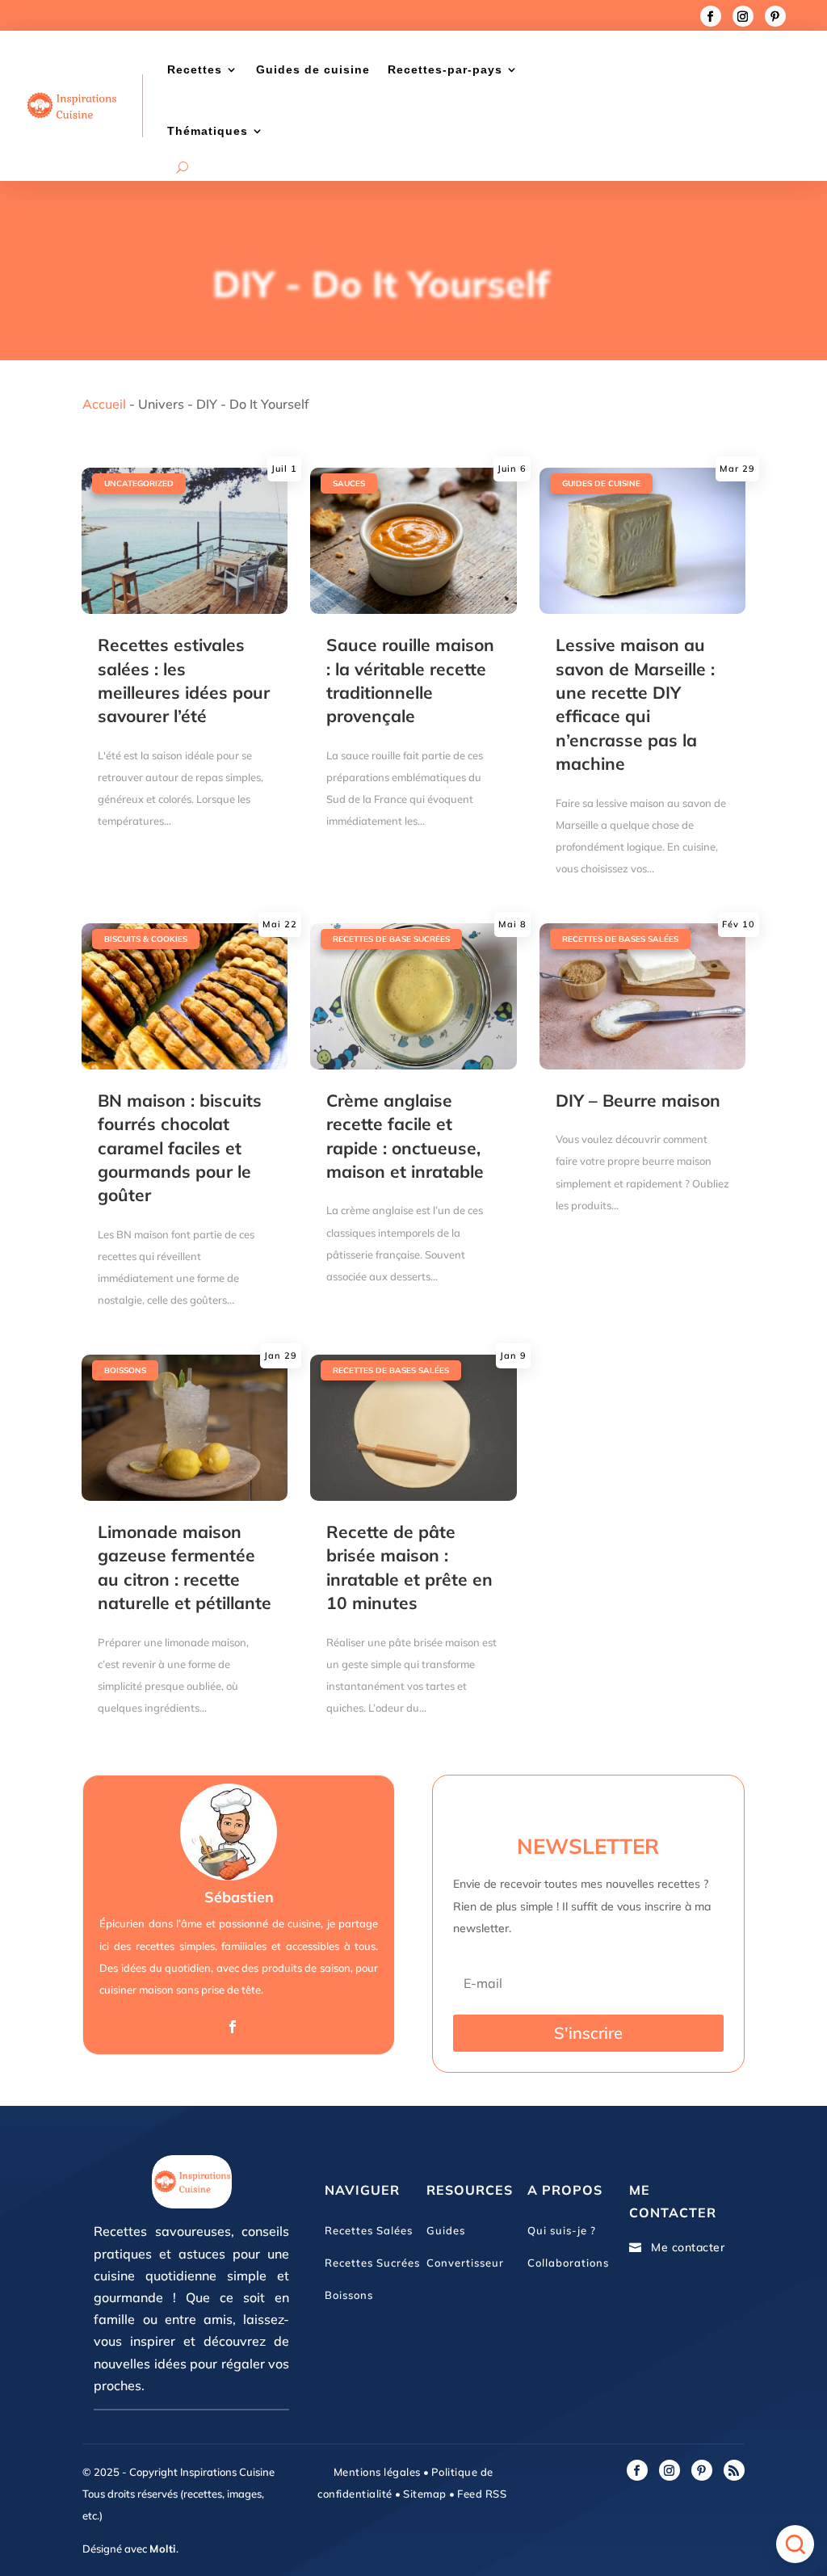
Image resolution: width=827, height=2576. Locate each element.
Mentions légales (377, 2472)
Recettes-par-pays (445, 69)
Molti (163, 2549)
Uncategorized (139, 483)
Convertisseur (465, 2263)
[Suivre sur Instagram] (743, 16)
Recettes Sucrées (372, 2263)
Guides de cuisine (313, 69)
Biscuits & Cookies (146, 939)
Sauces (349, 483)
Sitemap (424, 2494)
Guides (446, 2230)
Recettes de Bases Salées (620, 939)
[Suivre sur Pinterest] (775, 16)
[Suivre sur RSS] (734, 2470)
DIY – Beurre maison (638, 1100)
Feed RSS (481, 2494)
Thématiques (208, 131)
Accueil (104, 404)
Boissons (125, 1370)
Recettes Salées (369, 2230)
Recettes (195, 69)
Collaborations (568, 2263)
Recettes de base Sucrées (391, 939)
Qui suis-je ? (562, 2230)
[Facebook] (233, 2027)
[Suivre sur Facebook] (711, 16)
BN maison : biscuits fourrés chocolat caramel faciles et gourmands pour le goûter (180, 1148)
